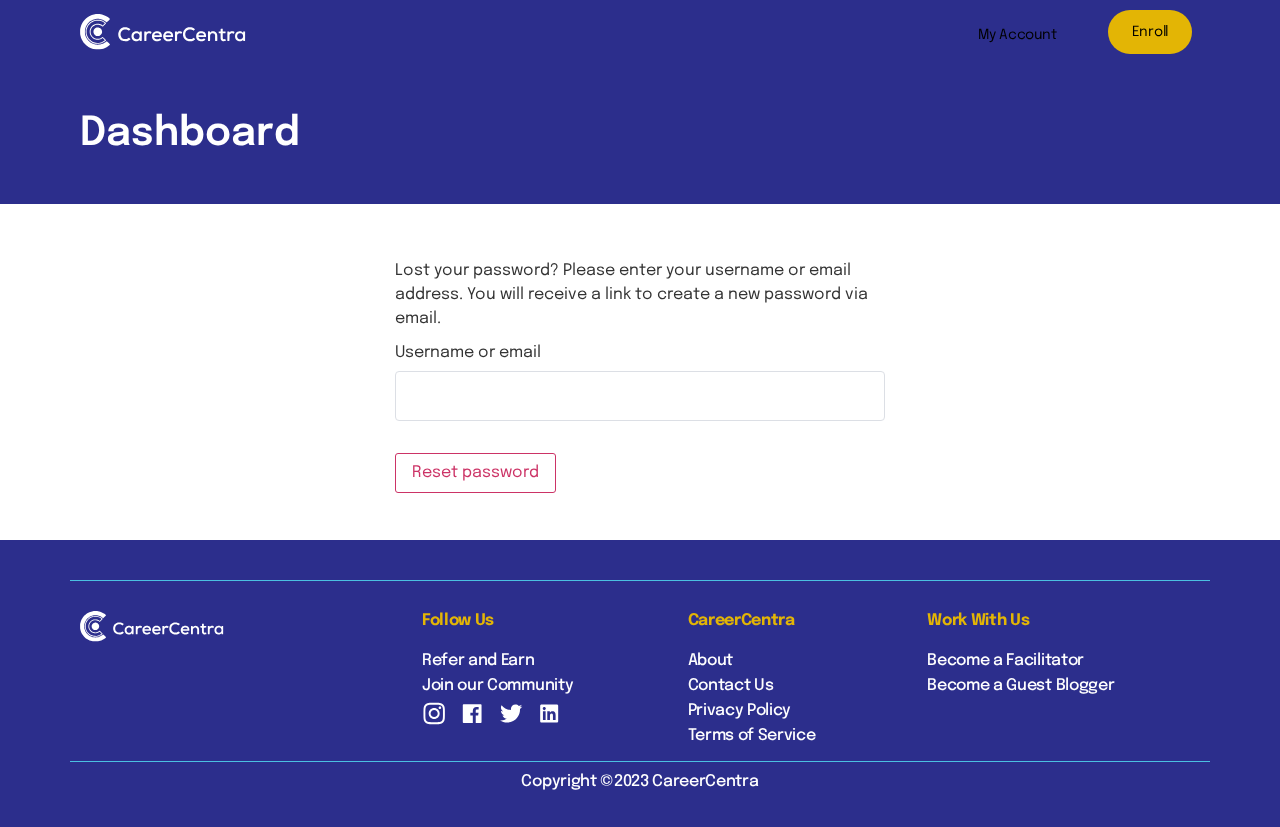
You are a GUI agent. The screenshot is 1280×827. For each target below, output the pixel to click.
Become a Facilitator (1005, 660)
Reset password (475, 472)
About (710, 660)
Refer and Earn (478, 660)
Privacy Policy (740, 710)
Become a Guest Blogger (1020, 685)
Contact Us (731, 685)
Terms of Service (752, 735)
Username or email (468, 353)
